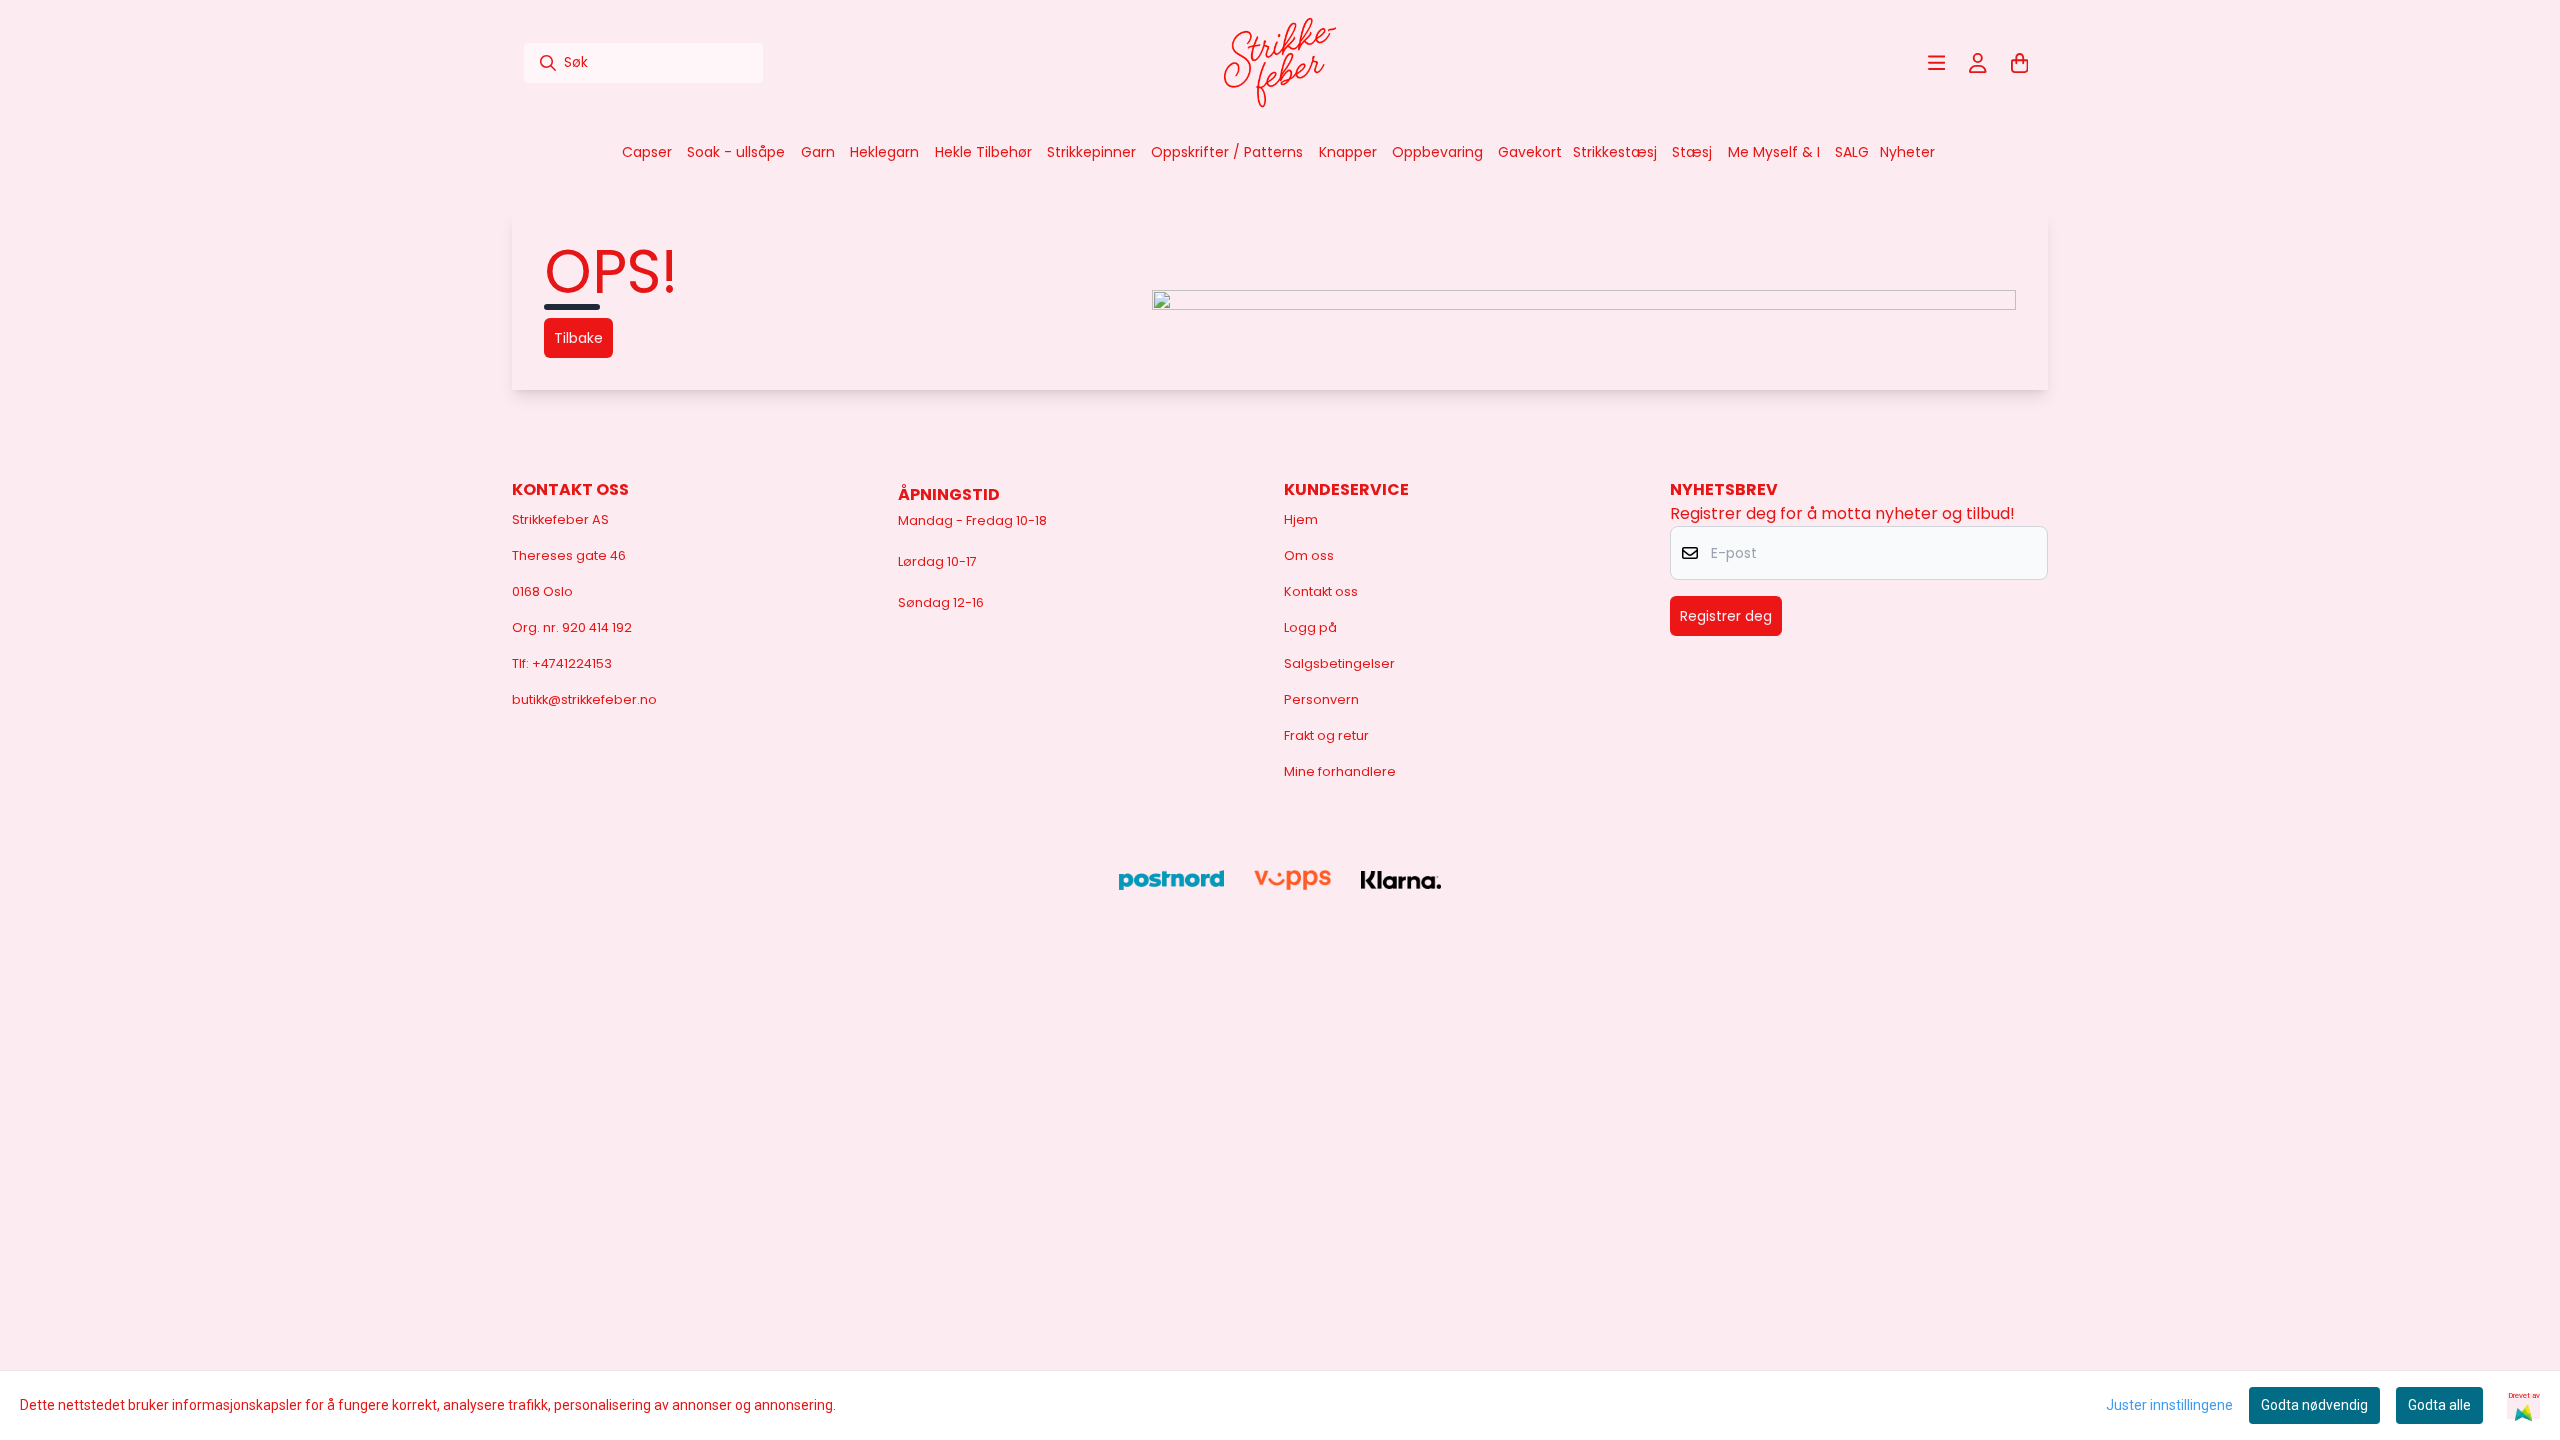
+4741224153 (572, 663)
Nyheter (1907, 152)
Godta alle (2439, 1405)
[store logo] (1280, 63)
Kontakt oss (1321, 591)
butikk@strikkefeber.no (584, 699)
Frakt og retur (1326, 735)
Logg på (1310, 627)
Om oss (1309, 555)
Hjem (1301, 519)
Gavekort (1530, 152)
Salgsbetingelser (1339, 663)
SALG (1852, 152)
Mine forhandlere (1340, 771)
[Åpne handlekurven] (2020, 63)
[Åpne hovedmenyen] (1937, 63)
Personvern (1321, 699)
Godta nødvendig (2314, 1405)
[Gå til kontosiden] (1978, 63)
